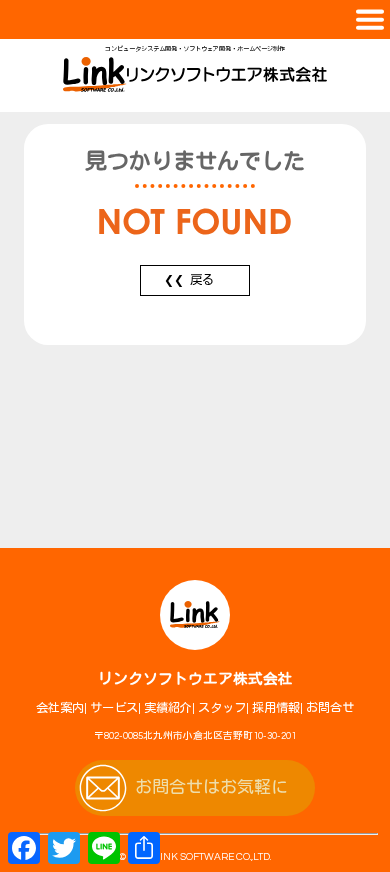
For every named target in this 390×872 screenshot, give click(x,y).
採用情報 (276, 708)
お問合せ (330, 708)
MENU (195, 20)
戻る (202, 280)
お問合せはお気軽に (211, 788)
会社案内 (60, 708)
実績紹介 (168, 708)
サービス (114, 708)
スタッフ (222, 708)
